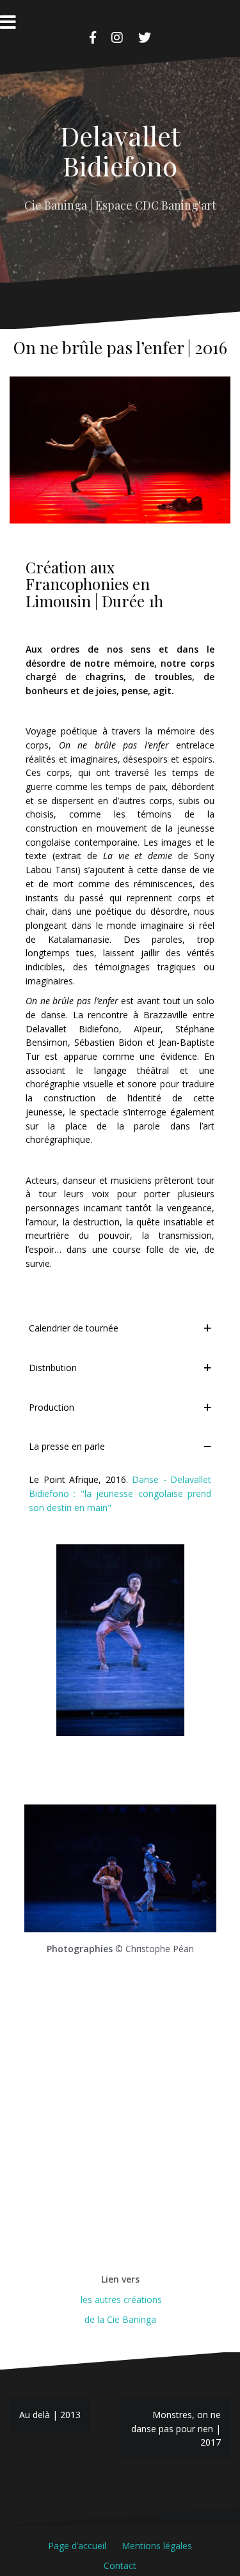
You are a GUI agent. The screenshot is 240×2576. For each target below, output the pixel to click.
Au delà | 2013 (50, 2415)
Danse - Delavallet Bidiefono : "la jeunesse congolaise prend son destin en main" (120, 1493)
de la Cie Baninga (120, 2319)
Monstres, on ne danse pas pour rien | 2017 (176, 2428)
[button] (120, 1328)
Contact (120, 2565)
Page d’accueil (77, 2546)
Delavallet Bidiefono (120, 150)
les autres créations (120, 2300)
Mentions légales (157, 2546)
